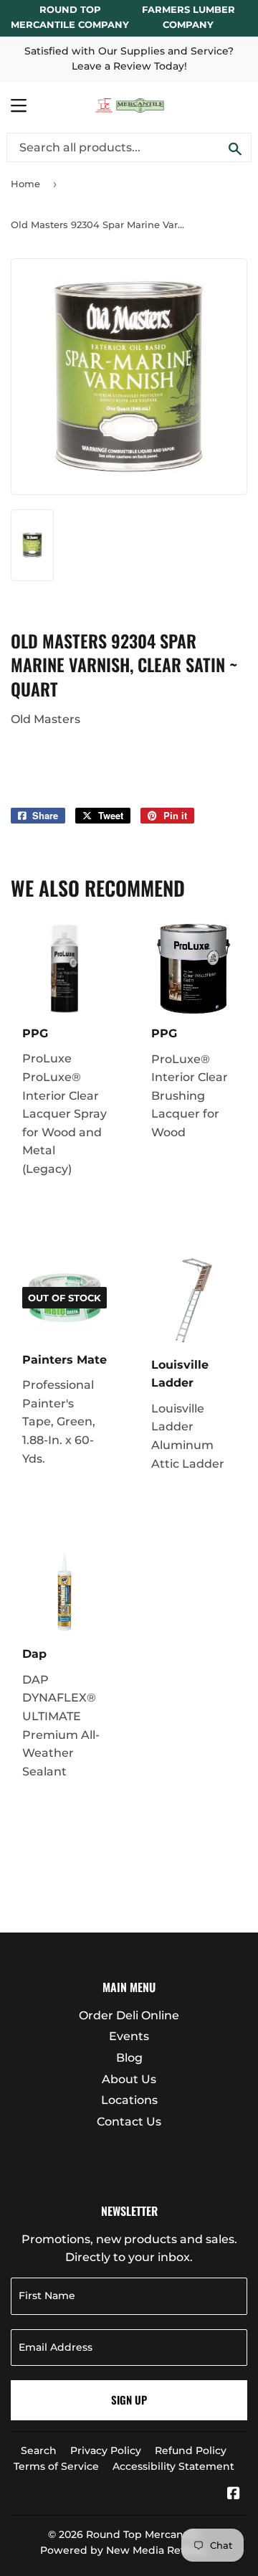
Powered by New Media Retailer (124, 2550)
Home (25, 184)
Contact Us (129, 2122)
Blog (129, 2058)
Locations (129, 2100)
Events (129, 2036)
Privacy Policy (106, 2450)
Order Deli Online (129, 2015)
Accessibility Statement (173, 2466)
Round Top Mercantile (143, 2534)
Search (39, 2450)
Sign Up (129, 2400)
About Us (129, 2079)
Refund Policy (191, 2450)
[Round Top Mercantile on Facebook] (234, 2495)
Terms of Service (56, 2466)
